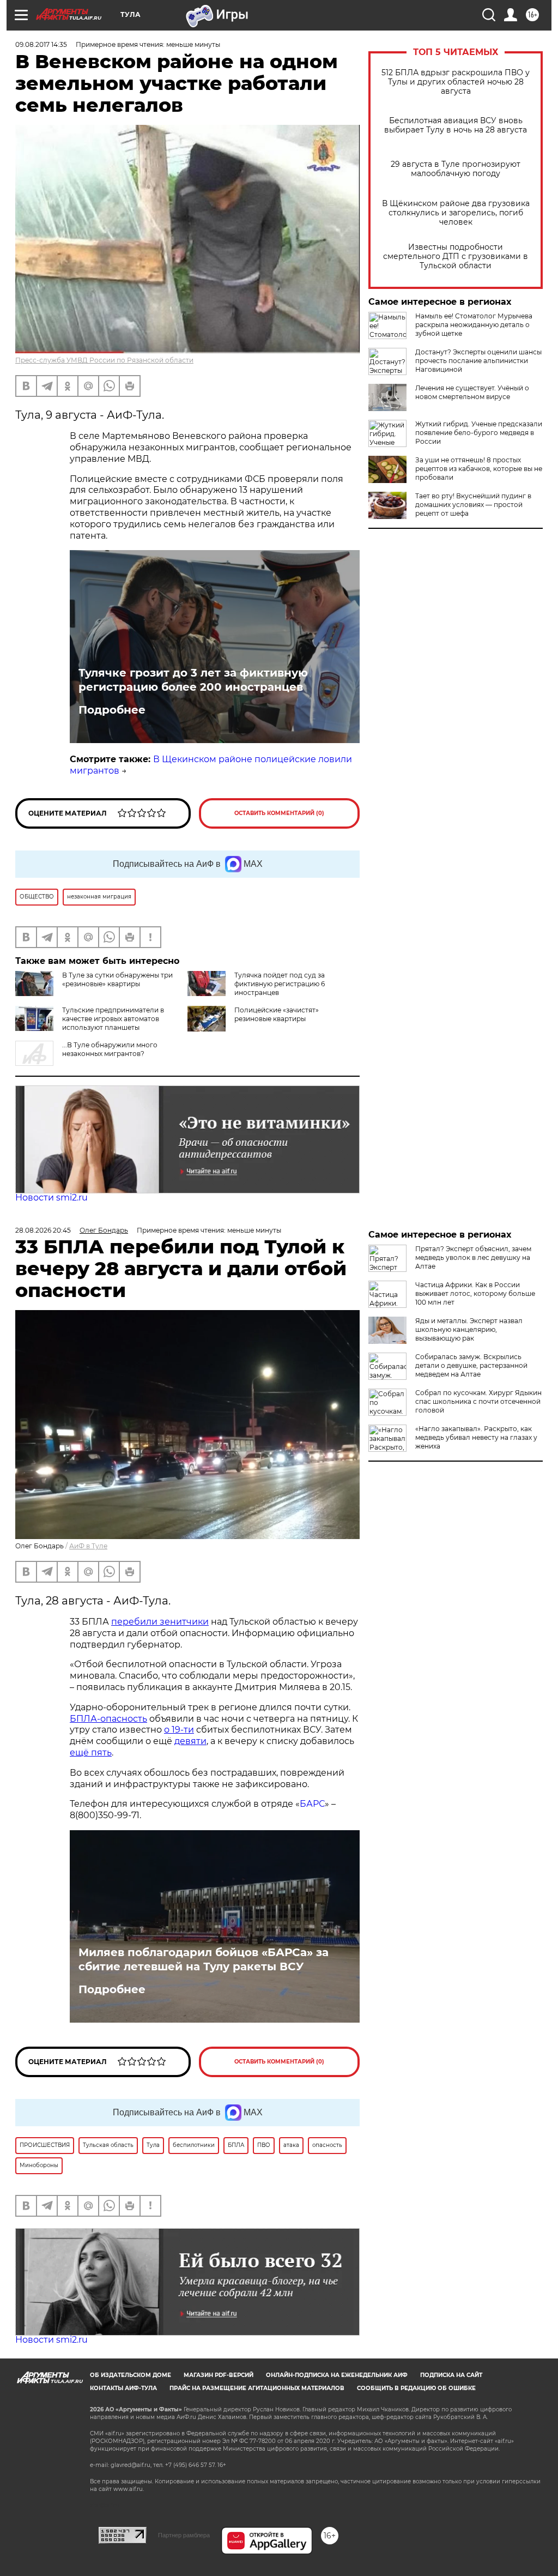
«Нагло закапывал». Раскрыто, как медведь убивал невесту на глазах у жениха (476, 1437)
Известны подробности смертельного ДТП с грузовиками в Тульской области (456, 257)
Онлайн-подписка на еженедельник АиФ (337, 2375)
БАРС (312, 1804)
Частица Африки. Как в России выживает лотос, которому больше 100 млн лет (475, 1293)
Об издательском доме (131, 2375)
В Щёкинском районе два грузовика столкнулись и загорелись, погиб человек (456, 213)
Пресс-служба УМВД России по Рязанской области (104, 360)
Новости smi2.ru (51, 1197)
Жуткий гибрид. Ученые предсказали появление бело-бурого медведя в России (479, 433)
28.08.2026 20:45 (43, 1230)
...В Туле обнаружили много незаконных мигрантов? (110, 1049)
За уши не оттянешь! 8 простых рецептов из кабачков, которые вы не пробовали (479, 469)
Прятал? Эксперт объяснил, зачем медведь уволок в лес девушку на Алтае (473, 1257)
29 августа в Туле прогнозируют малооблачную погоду (456, 169)
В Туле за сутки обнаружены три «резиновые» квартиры (117, 979)
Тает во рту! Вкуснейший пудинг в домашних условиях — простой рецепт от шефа (473, 505)
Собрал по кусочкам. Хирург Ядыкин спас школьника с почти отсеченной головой (478, 1401)
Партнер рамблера (184, 2535)
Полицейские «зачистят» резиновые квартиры (277, 1014)
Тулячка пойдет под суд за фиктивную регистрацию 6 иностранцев (280, 984)
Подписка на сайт (451, 2375)
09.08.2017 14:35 (41, 44)
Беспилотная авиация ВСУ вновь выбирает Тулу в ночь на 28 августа (456, 125)
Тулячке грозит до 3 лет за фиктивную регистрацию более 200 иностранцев (193, 680)
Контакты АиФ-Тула (123, 2388)
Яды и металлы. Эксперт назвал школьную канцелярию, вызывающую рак (469, 1329)
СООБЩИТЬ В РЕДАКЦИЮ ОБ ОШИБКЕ (416, 2388)
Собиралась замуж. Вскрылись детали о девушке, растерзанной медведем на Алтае (471, 1365)
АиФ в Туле (88, 1546)
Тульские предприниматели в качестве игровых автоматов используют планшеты (113, 1019)
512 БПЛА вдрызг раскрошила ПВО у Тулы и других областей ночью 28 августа (456, 82)
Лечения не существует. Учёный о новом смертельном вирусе (472, 392)
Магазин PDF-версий (219, 2375)
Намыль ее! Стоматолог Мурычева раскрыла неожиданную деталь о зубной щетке (474, 325)
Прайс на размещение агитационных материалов (257, 2388)
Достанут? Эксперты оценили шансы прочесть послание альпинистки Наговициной (478, 361)
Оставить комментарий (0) (279, 813)
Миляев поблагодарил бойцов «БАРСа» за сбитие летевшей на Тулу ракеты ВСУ (204, 1959)
